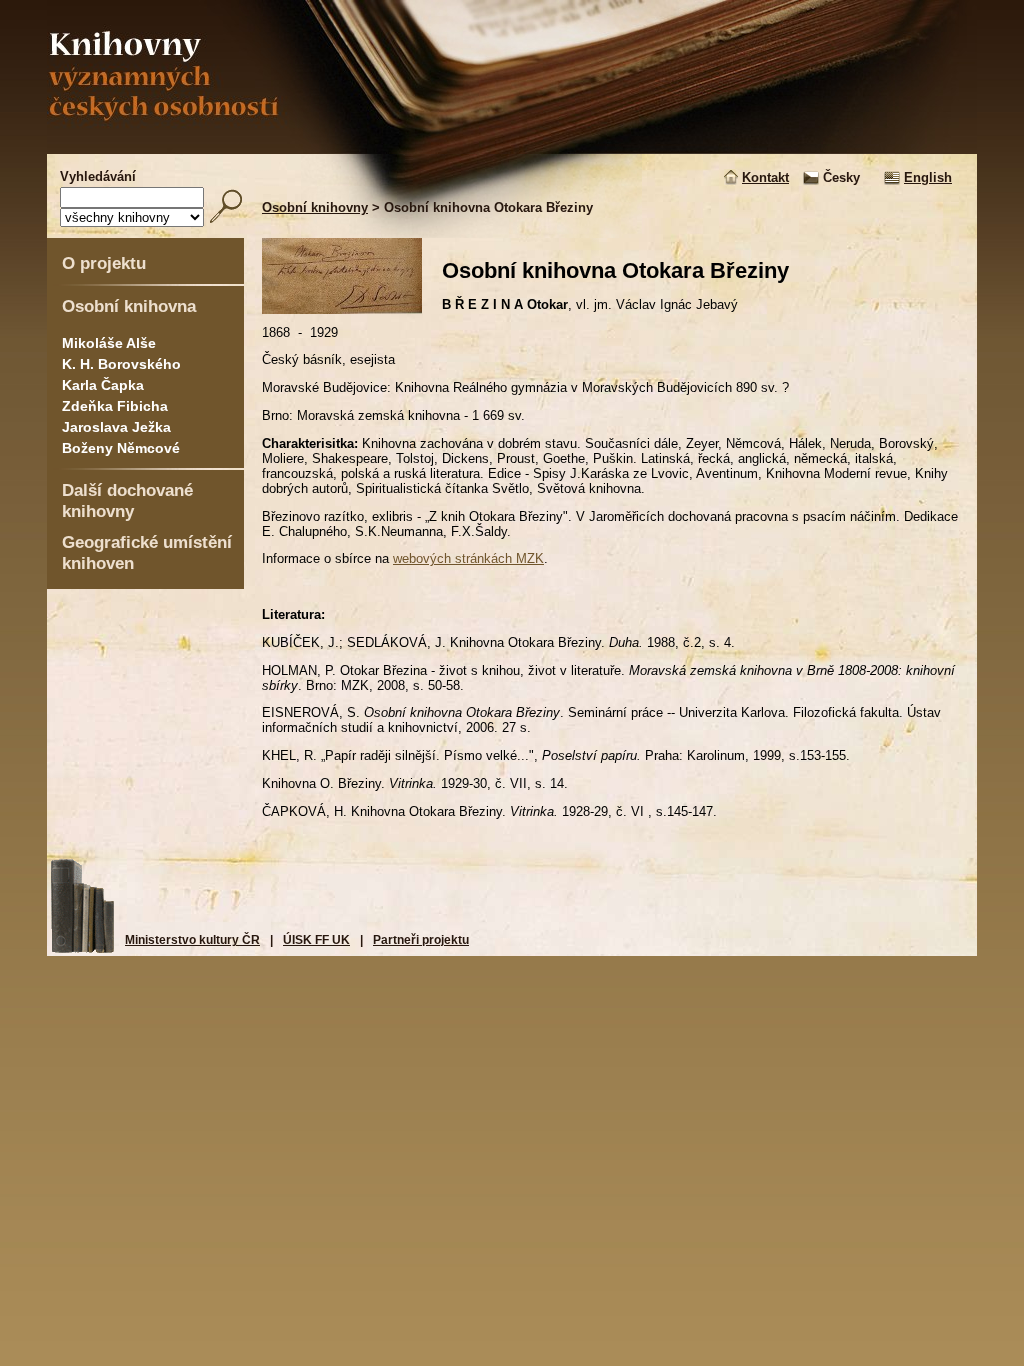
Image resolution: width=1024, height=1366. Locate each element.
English (928, 177)
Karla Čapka (103, 385)
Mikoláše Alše (109, 343)
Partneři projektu (421, 940)
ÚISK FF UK (316, 940)
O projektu (104, 263)
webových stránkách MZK (468, 558)
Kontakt (765, 177)
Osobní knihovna (129, 306)
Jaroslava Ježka (116, 427)
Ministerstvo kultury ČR (192, 940)
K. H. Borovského (121, 364)
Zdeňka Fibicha (115, 406)
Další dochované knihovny (127, 500)
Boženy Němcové (121, 448)
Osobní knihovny (315, 207)
